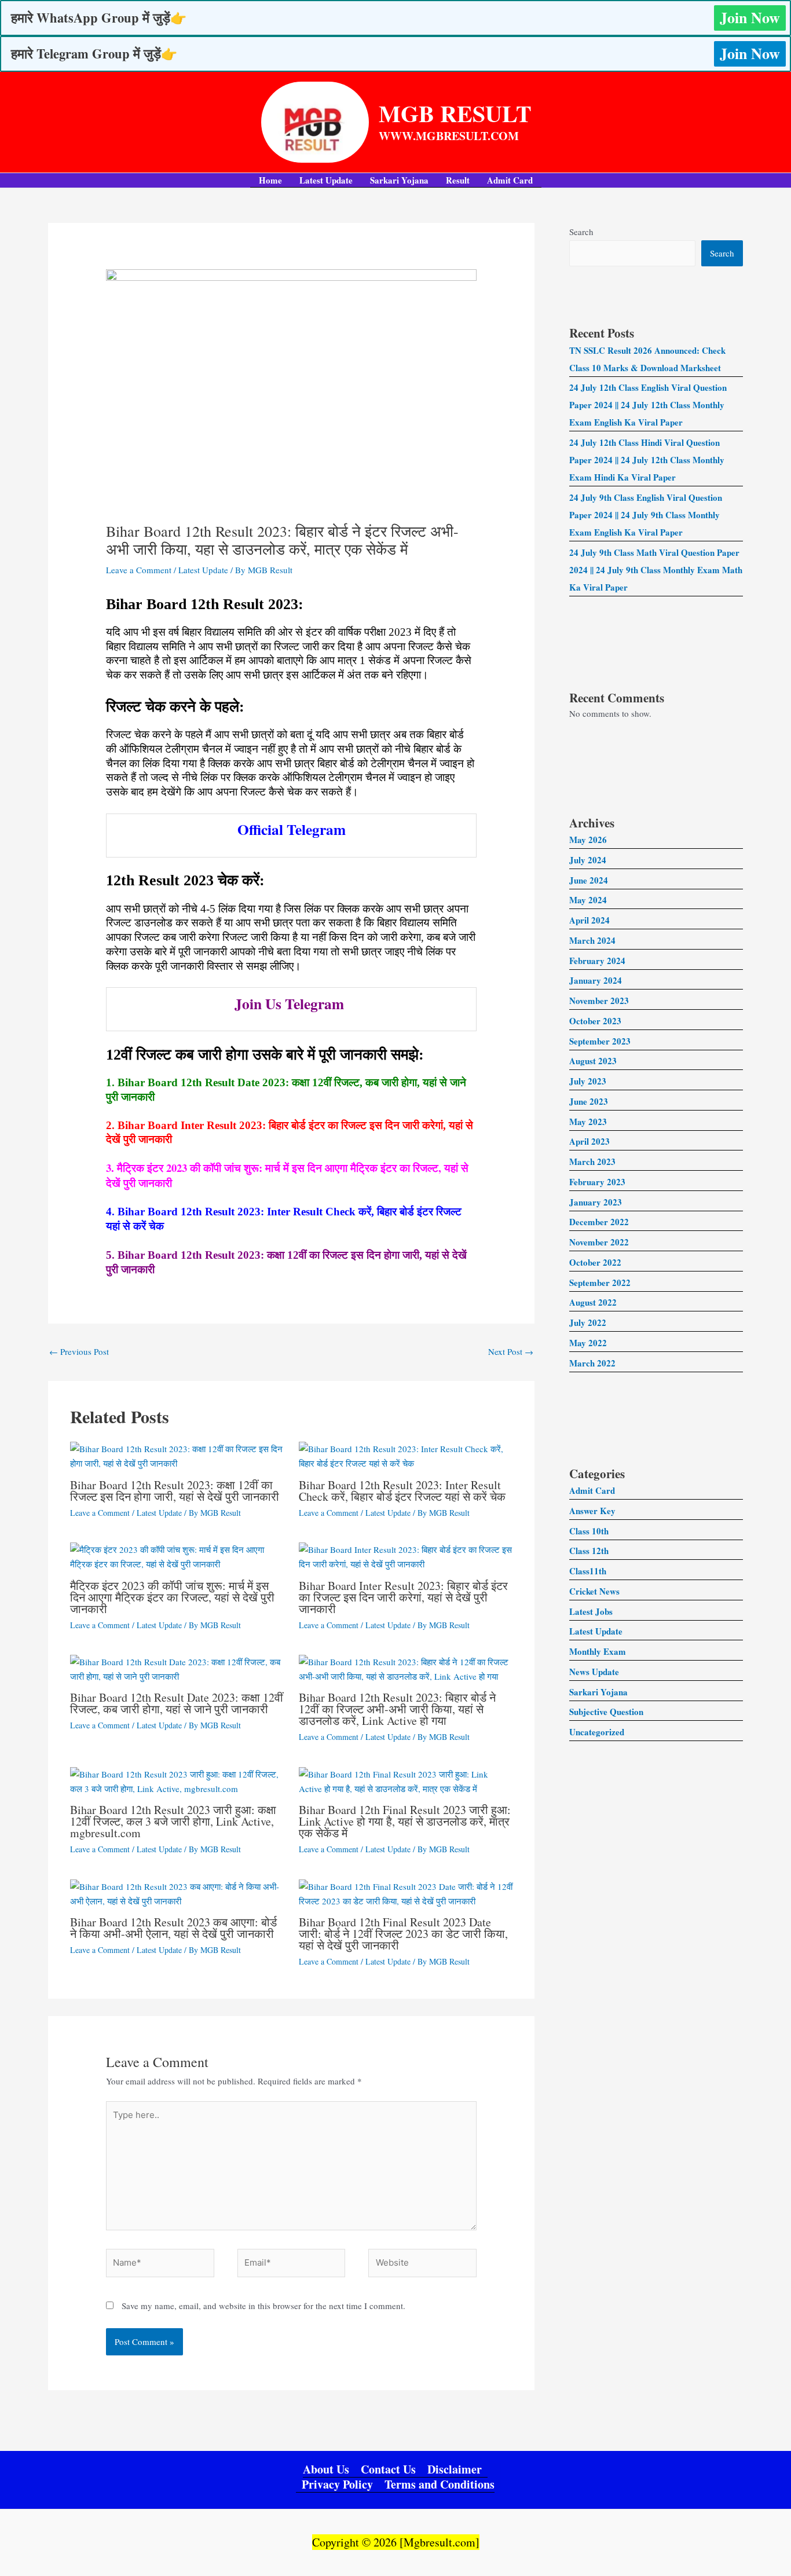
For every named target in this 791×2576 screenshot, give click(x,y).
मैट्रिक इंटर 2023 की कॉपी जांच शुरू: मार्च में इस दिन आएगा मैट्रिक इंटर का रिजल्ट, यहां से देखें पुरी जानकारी (172, 1597)
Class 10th (589, 1531)
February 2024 (597, 961)
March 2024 (592, 940)
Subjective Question (606, 1712)
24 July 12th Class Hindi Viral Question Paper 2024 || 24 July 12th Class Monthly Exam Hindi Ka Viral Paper (647, 460)
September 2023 (600, 1041)
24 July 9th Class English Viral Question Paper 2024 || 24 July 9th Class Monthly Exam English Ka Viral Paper (646, 515)
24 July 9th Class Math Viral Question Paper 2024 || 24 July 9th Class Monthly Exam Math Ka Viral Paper (656, 570)
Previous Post (79, 1351)
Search (581, 232)
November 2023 (599, 1001)
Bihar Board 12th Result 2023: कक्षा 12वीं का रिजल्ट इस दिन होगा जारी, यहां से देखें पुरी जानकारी (175, 1491)
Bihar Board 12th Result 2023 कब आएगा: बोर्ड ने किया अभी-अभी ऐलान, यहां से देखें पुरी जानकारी (173, 1928)
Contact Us (388, 2470)
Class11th (588, 1571)
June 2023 (589, 1101)
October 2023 (595, 1021)
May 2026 (588, 840)
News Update (594, 1672)
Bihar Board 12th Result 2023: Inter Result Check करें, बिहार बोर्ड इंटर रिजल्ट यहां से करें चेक (402, 1491)
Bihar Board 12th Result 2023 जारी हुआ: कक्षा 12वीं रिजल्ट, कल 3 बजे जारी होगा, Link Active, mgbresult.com (173, 1821)
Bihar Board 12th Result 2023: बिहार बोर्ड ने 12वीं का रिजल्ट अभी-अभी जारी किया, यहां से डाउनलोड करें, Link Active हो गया (397, 1709)
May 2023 (588, 1122)
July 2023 (588, 1081)
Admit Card (510, 180)
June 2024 (589, 880)
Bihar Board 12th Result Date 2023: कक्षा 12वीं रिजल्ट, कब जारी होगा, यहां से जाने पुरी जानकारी (177, 1703)
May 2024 (588, 900)
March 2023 (592, 1161)
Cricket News (594, 1591)
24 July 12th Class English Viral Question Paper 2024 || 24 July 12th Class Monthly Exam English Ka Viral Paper (648, 405)
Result (458, 180)
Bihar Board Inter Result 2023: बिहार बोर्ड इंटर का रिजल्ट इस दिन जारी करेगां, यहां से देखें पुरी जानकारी (403, 1597)
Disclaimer (455, 2470)
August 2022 (593, 1302)
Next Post (511, 1351)
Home (270, 180)
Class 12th (589, 1551)
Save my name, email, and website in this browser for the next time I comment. (263, 2306)
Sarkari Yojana (399, 180)
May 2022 (588, 1343)
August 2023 (593, 1061)
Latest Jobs (591, 1611)
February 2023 (597, 1182)
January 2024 (596, 980)
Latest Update (326, 180)
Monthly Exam (598, 1651)
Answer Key (592, 1511)
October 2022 (595, 1262)
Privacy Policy (337, 2485)
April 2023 (589, 1141)
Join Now (750, 17)
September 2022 (600, 1282)
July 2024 (588, 860)
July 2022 (588, 1322)
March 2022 (592, 1363)
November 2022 (599, 1242)
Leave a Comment (139, 570)
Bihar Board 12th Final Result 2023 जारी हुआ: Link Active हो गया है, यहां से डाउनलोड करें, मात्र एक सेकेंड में (405, 1821)
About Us (326, 2470)
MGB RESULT (455, 113)
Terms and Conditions (440, 2485)
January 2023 (596, 1202)
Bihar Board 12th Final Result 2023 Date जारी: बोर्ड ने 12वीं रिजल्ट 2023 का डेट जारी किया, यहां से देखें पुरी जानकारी (403, 1934)
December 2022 (599, 1222)
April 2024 (589, 920)
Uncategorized (597, 1732)
